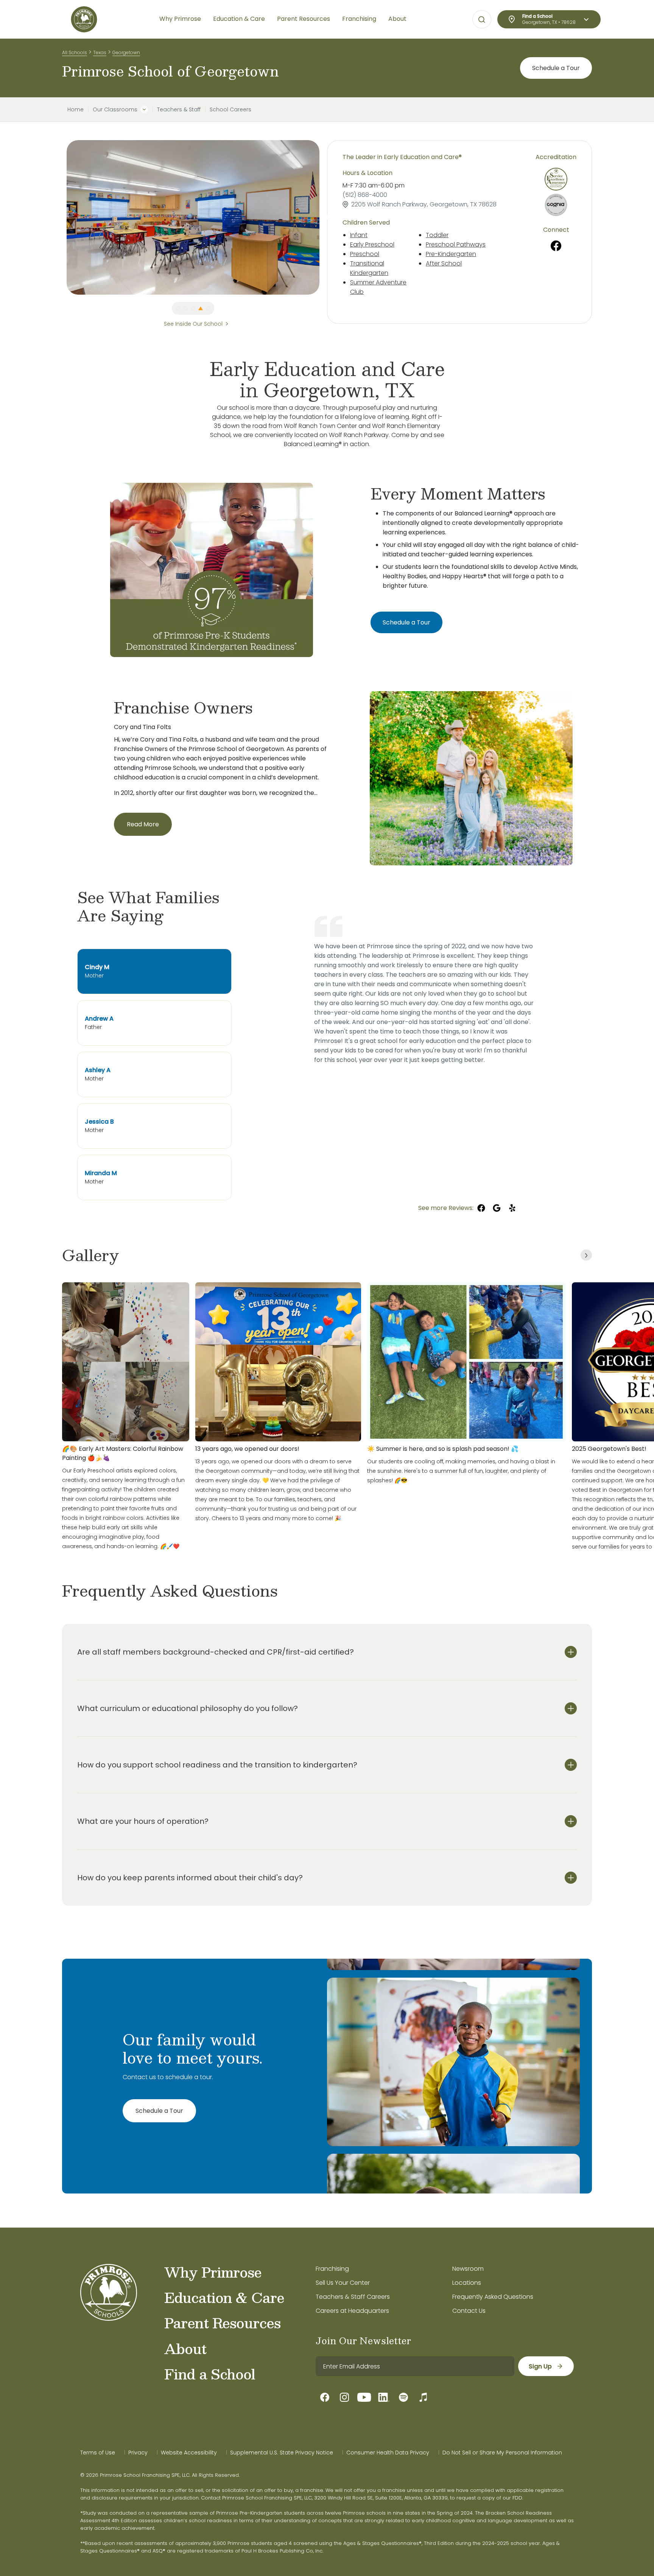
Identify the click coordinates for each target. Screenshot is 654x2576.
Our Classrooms (115, 109)
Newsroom (468, 2269)
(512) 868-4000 (365, 195)
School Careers (230, 109)
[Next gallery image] (586, 1255)
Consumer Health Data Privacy (388, 2453)
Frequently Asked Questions (493, 2297)
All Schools (75, 52)
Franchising (332, 2269)
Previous (61, 217)
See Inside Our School (193, 324)
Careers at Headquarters (352, 2311)
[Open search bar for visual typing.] (482, 20)
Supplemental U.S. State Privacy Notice (282, 2453)
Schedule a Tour (556, 68)
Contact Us (469, 2311)
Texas (100, 52)
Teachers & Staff (179, 109)
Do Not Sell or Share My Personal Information (502, 2453)
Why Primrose (213, 2272)
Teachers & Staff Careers (353, 2297)
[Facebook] (556, 246)
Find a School (210, 2374)
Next (325, 217)
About (185, 2348)
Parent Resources (222, 2323)
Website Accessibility (189, 2453)
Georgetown (126, 52)
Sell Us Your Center (343, 2283)
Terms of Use (98, 2453)
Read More (143, 824)
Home (76, 109)
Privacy (138, 2453)
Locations (467, 2283)
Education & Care (224, 2297)
